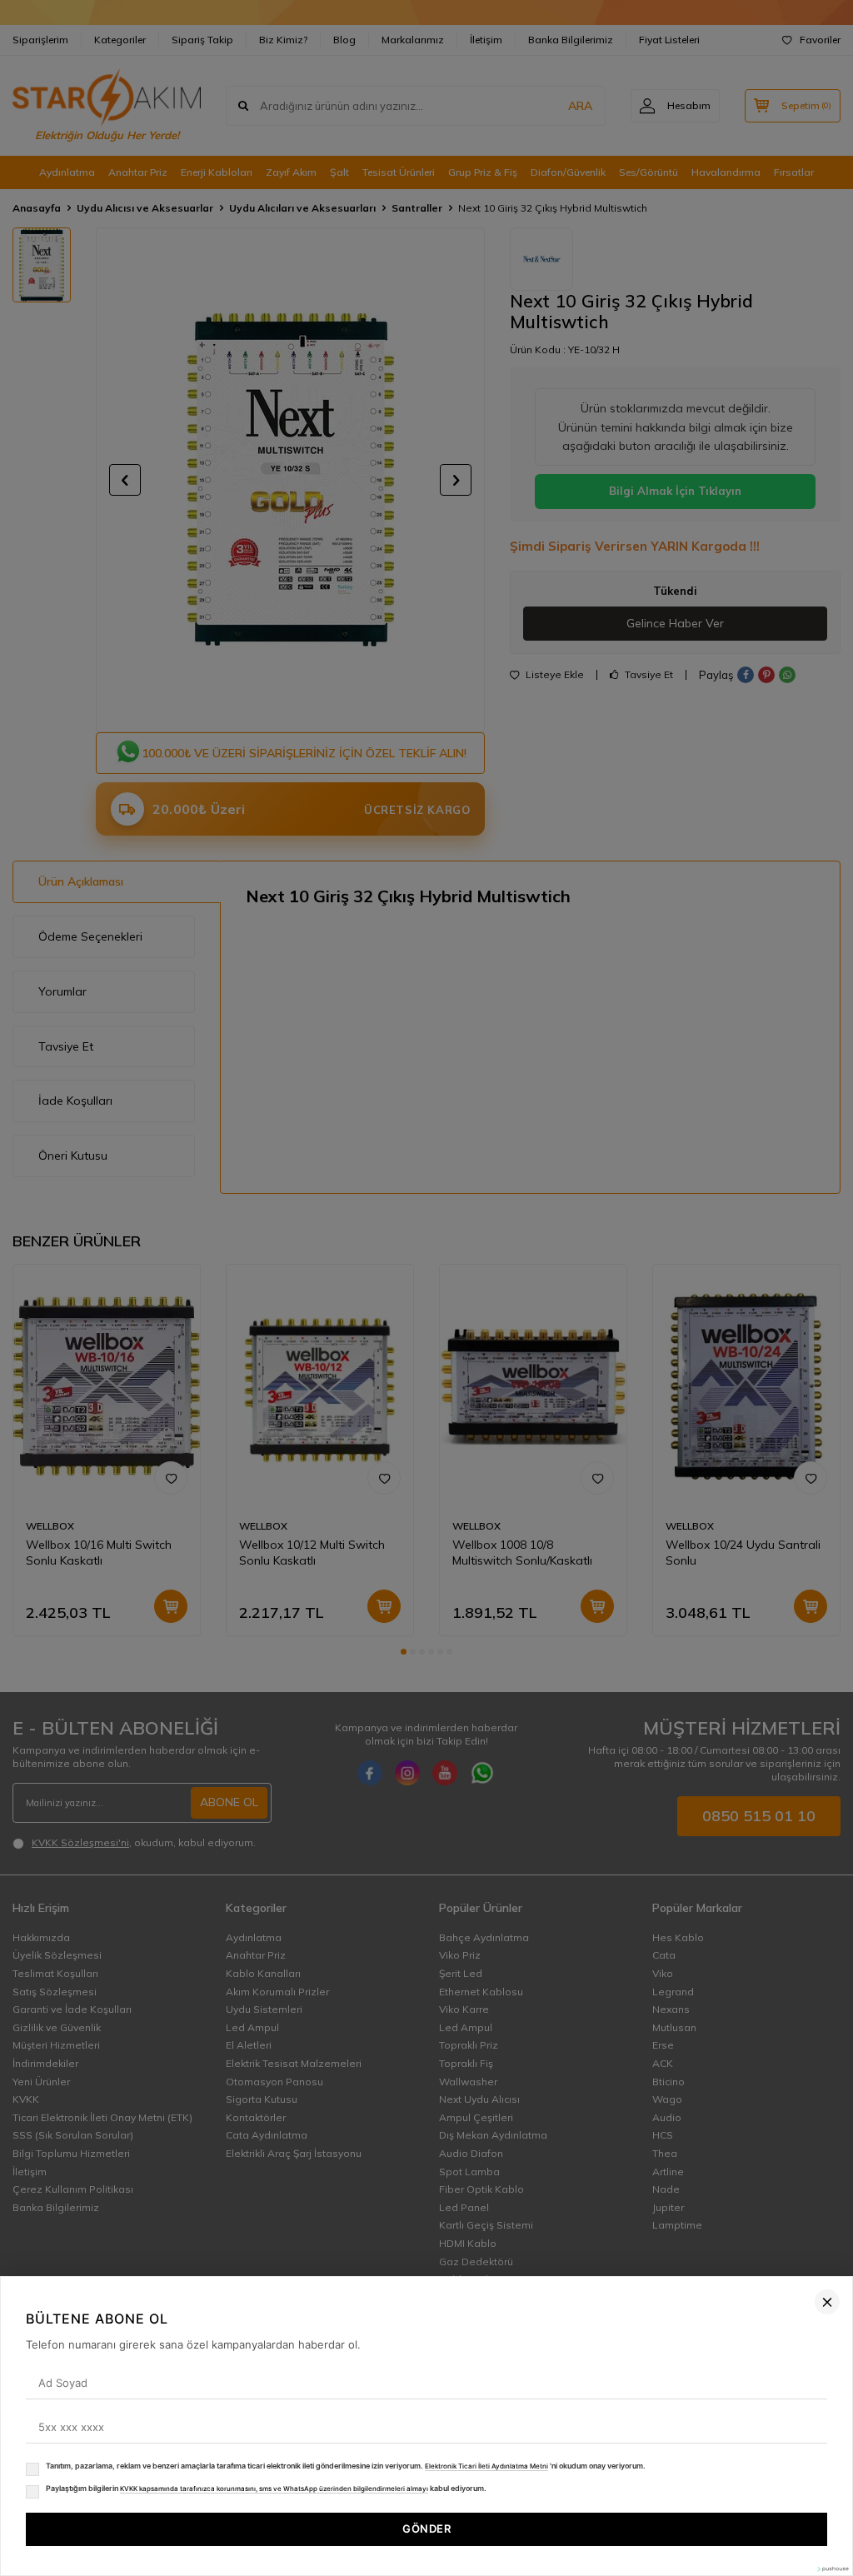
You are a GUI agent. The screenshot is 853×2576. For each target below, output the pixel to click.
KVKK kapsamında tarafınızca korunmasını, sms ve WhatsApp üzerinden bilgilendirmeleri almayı (274, 2489)
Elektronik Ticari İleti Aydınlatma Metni (486, 2466)
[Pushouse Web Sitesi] (832, 2569)
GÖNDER (426, 2529)
